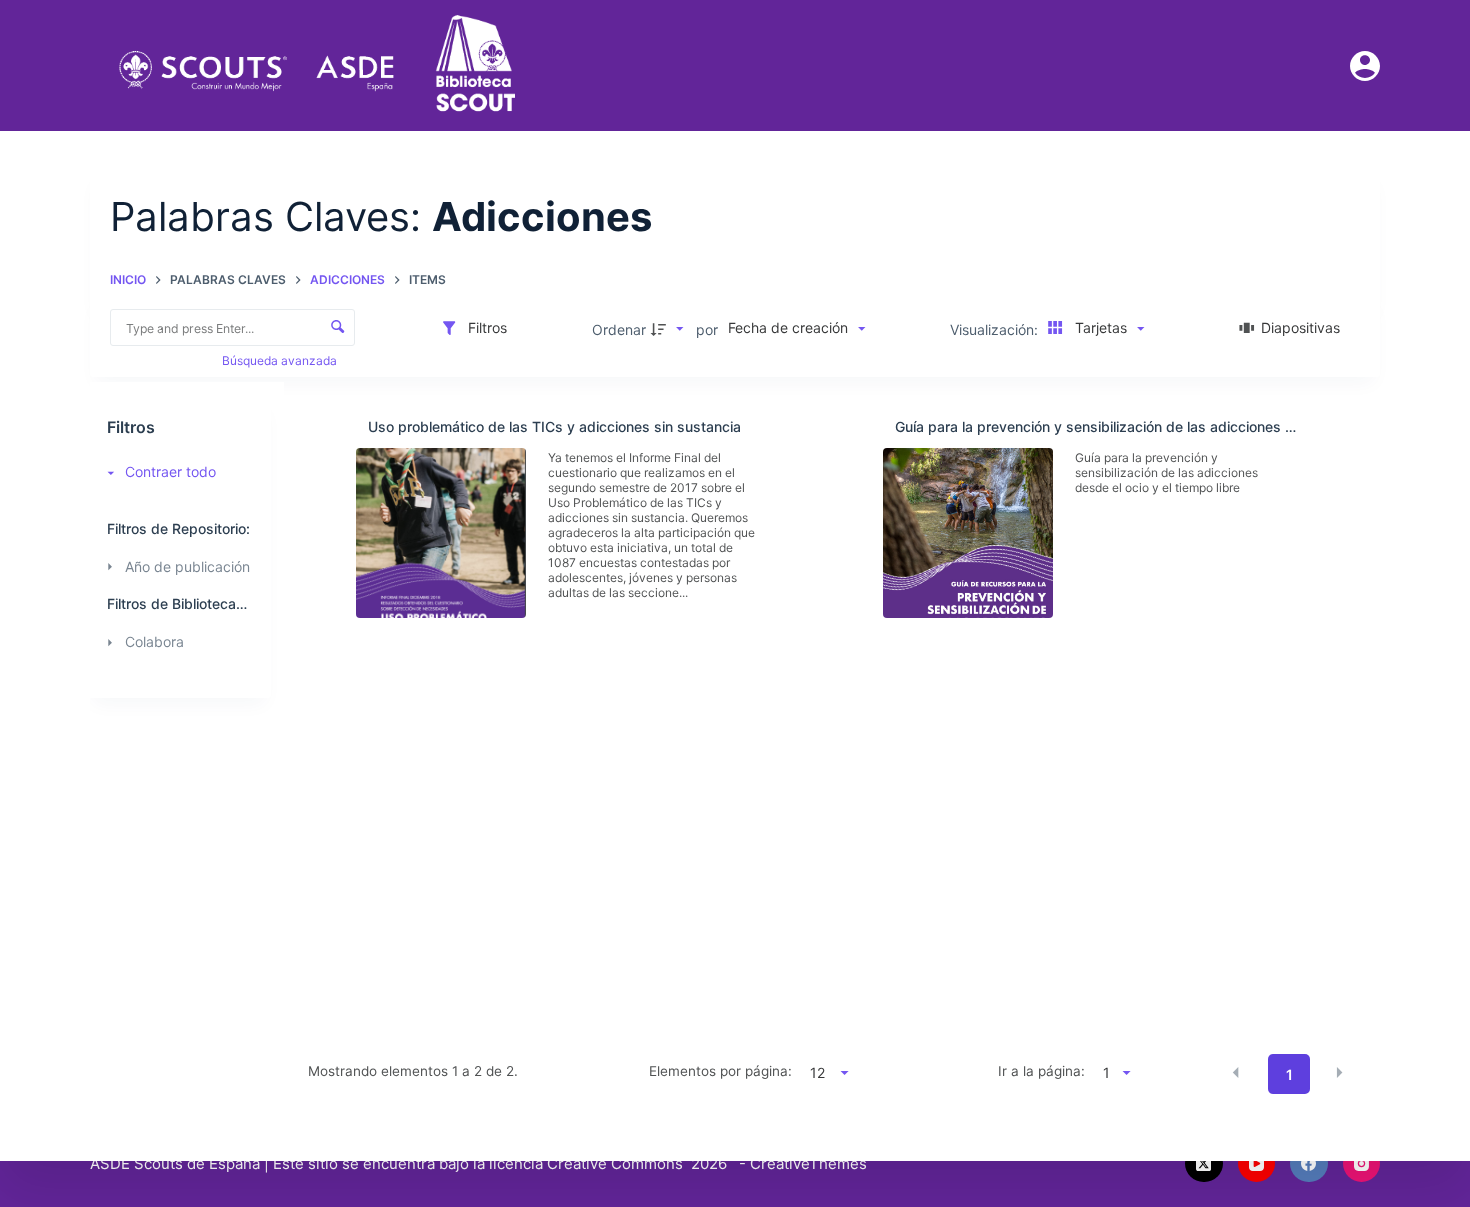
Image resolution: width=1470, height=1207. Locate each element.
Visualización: (996, 329)
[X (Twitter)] (1204, 1164)
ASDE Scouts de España (175, 1163)
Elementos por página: (720, 1071)
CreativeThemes (808, 1163)
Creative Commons (615, 1163)
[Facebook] (1309, 1164)
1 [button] (1289, 1074)
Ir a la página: (1041, 1071)
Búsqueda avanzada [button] (281, 360)
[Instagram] (1362, 1164)
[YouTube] (1257, 1164)
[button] (1236, 1073)
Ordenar (619, 329)
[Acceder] (1365, 66)
